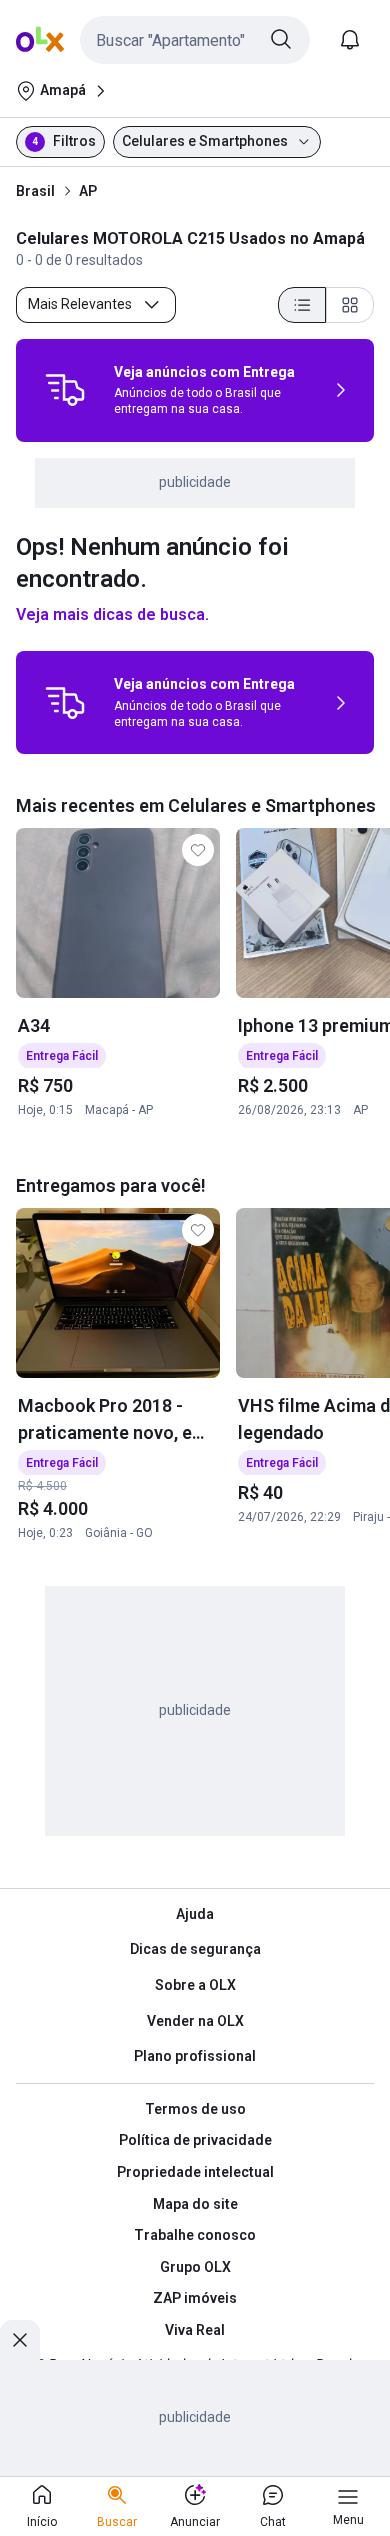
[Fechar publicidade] (20, 2340)
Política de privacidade (195, 2140)
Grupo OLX (195, 2267)
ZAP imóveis (195, 2298)
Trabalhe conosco (195, 2235)
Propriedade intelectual (195, 2172)
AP (88, 191)
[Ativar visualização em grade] (350, 305)
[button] (195, 40)
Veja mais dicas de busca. (112, 614)
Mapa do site (195, 2204)
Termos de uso (195, 2109)
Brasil (35, 191)
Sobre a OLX (195, 1985)
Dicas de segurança (195, 1949)
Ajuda (195, 1914)
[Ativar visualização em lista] (302, 305)
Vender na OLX (195, 2021)
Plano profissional (195, 2056)
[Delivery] (65, 390)
